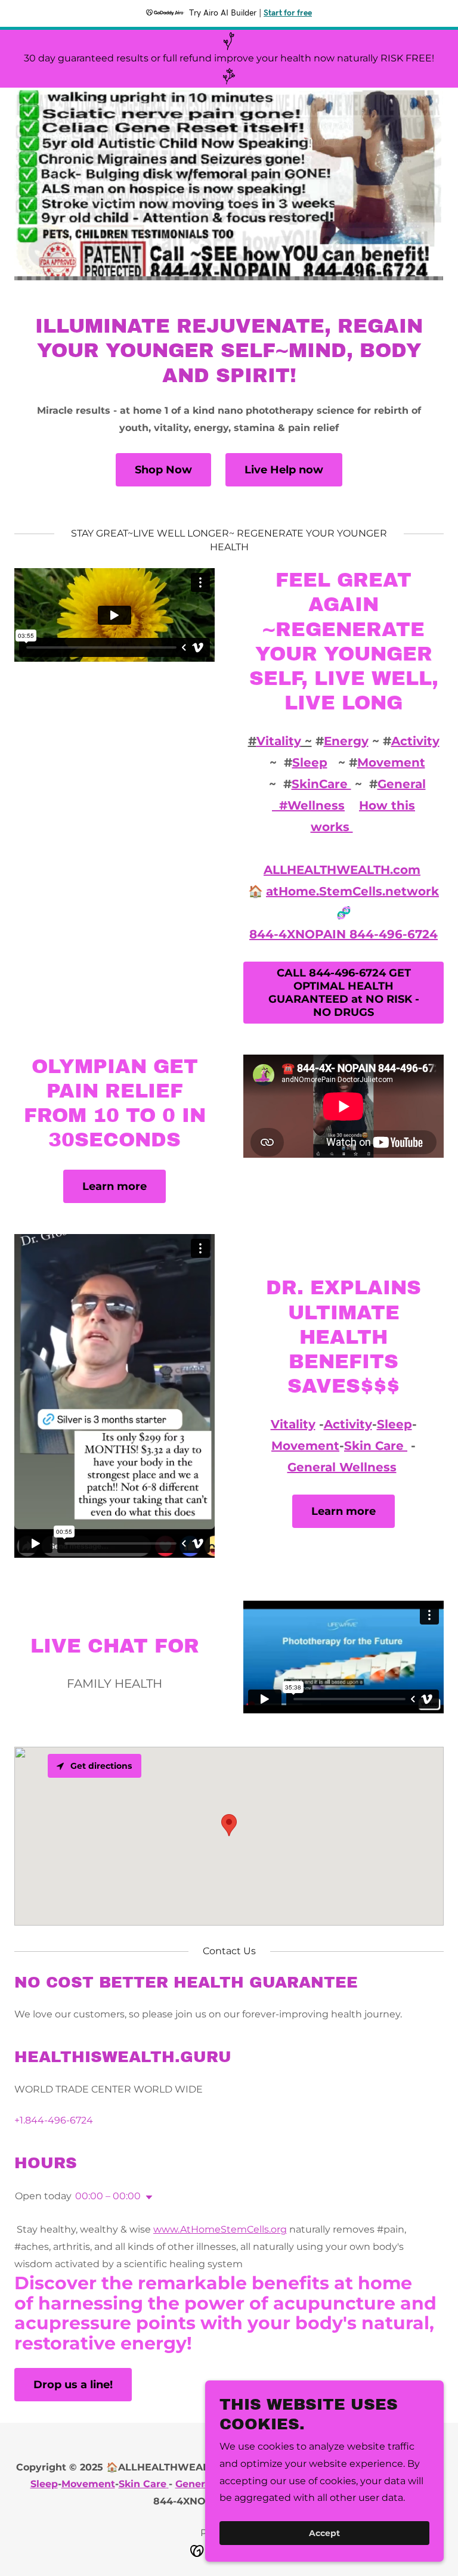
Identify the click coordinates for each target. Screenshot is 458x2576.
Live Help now (284, 470)
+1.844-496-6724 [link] (54, 2120)
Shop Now (163, 470)
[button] (147, 2197)
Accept (324, 2533)
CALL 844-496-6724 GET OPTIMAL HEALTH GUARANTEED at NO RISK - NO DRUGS (344, 993)
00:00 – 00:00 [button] (108, 2196)
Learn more (114, 1186)
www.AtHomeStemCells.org (220, 2229)
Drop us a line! (73, 2385)
